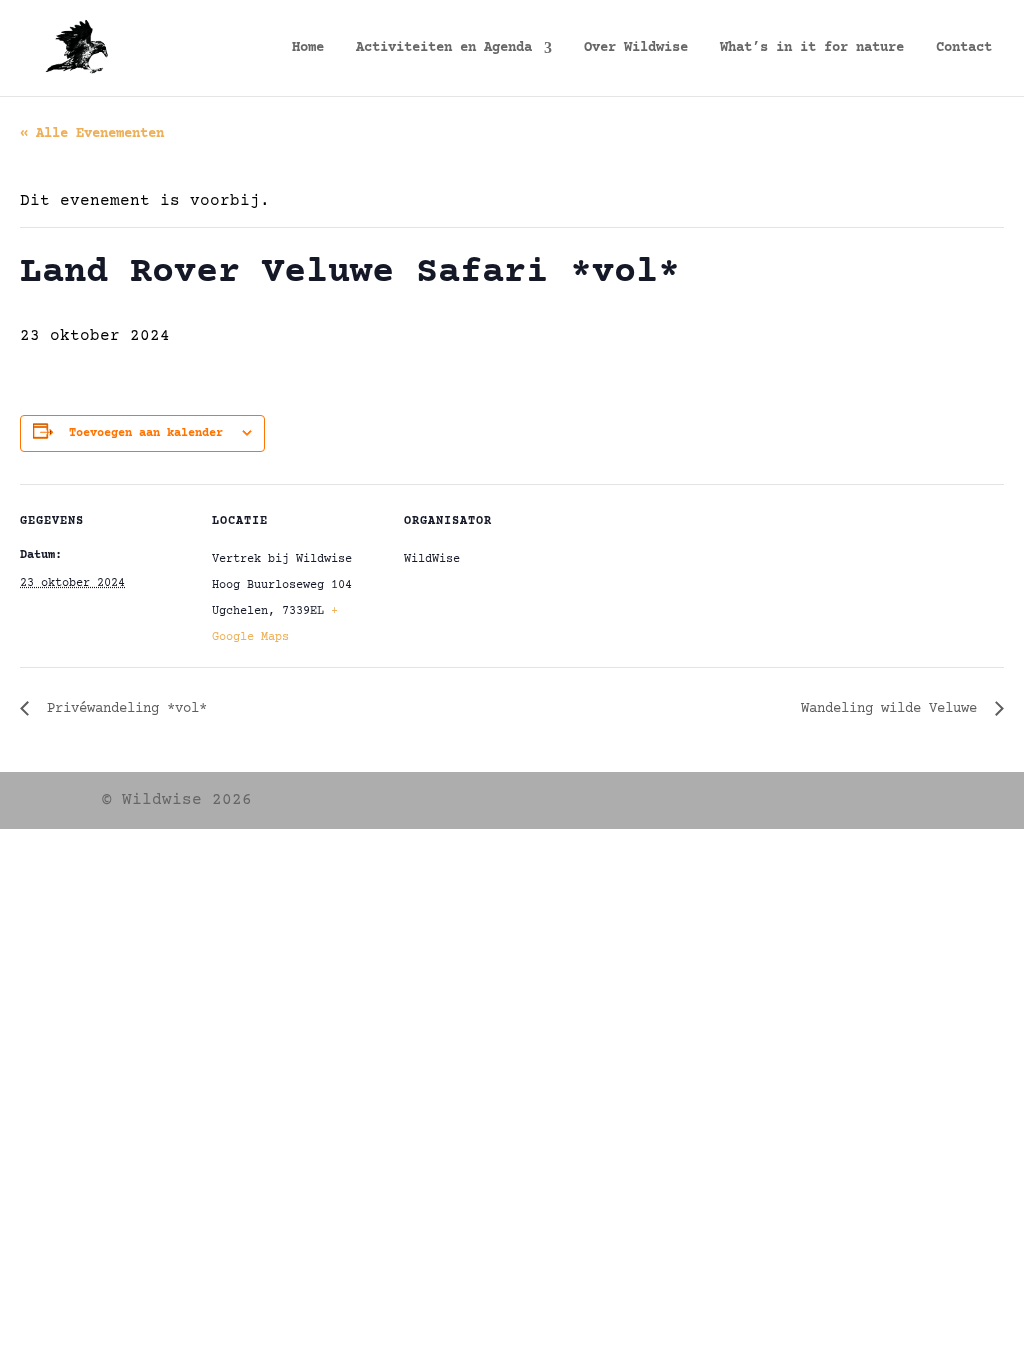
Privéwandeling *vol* (123, 709)
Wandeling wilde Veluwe (893, 709)
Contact (964, 48)
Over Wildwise (636, 48)
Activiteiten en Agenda (444, 48)
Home (308, 48)
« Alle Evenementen (92, 134)
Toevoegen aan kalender (146, 433)
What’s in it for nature (812, 48)
